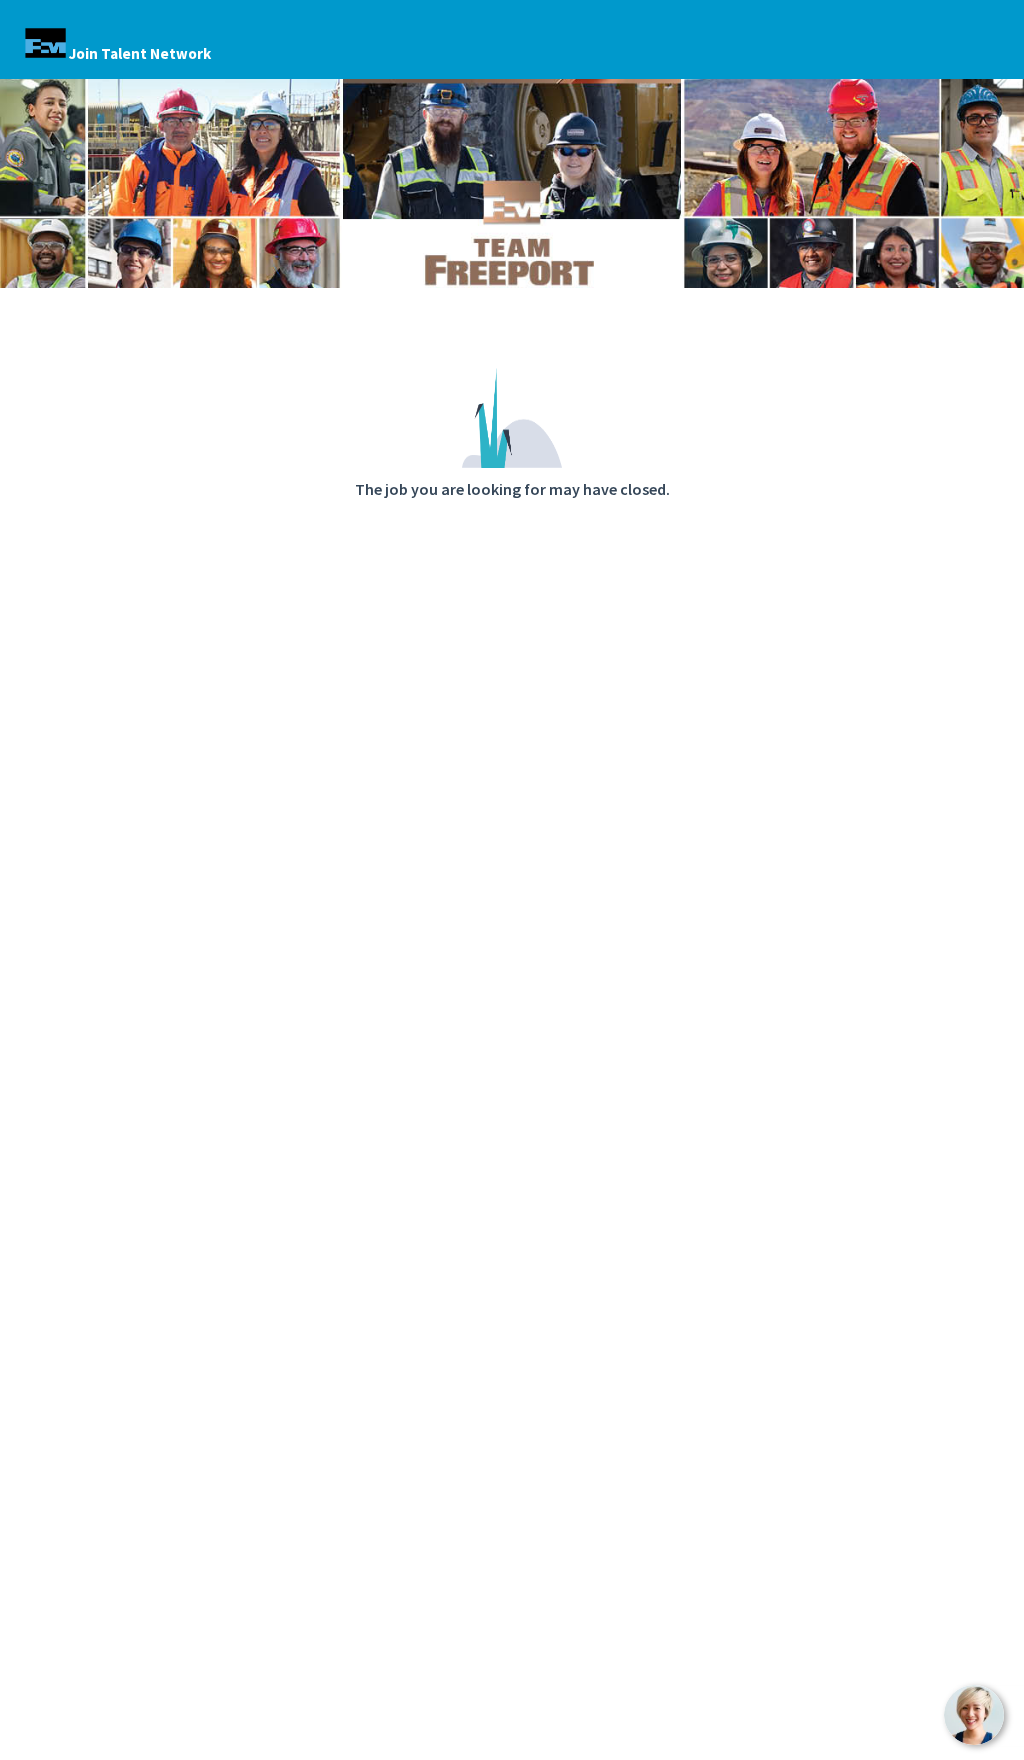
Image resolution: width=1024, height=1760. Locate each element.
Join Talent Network (140, 53)
